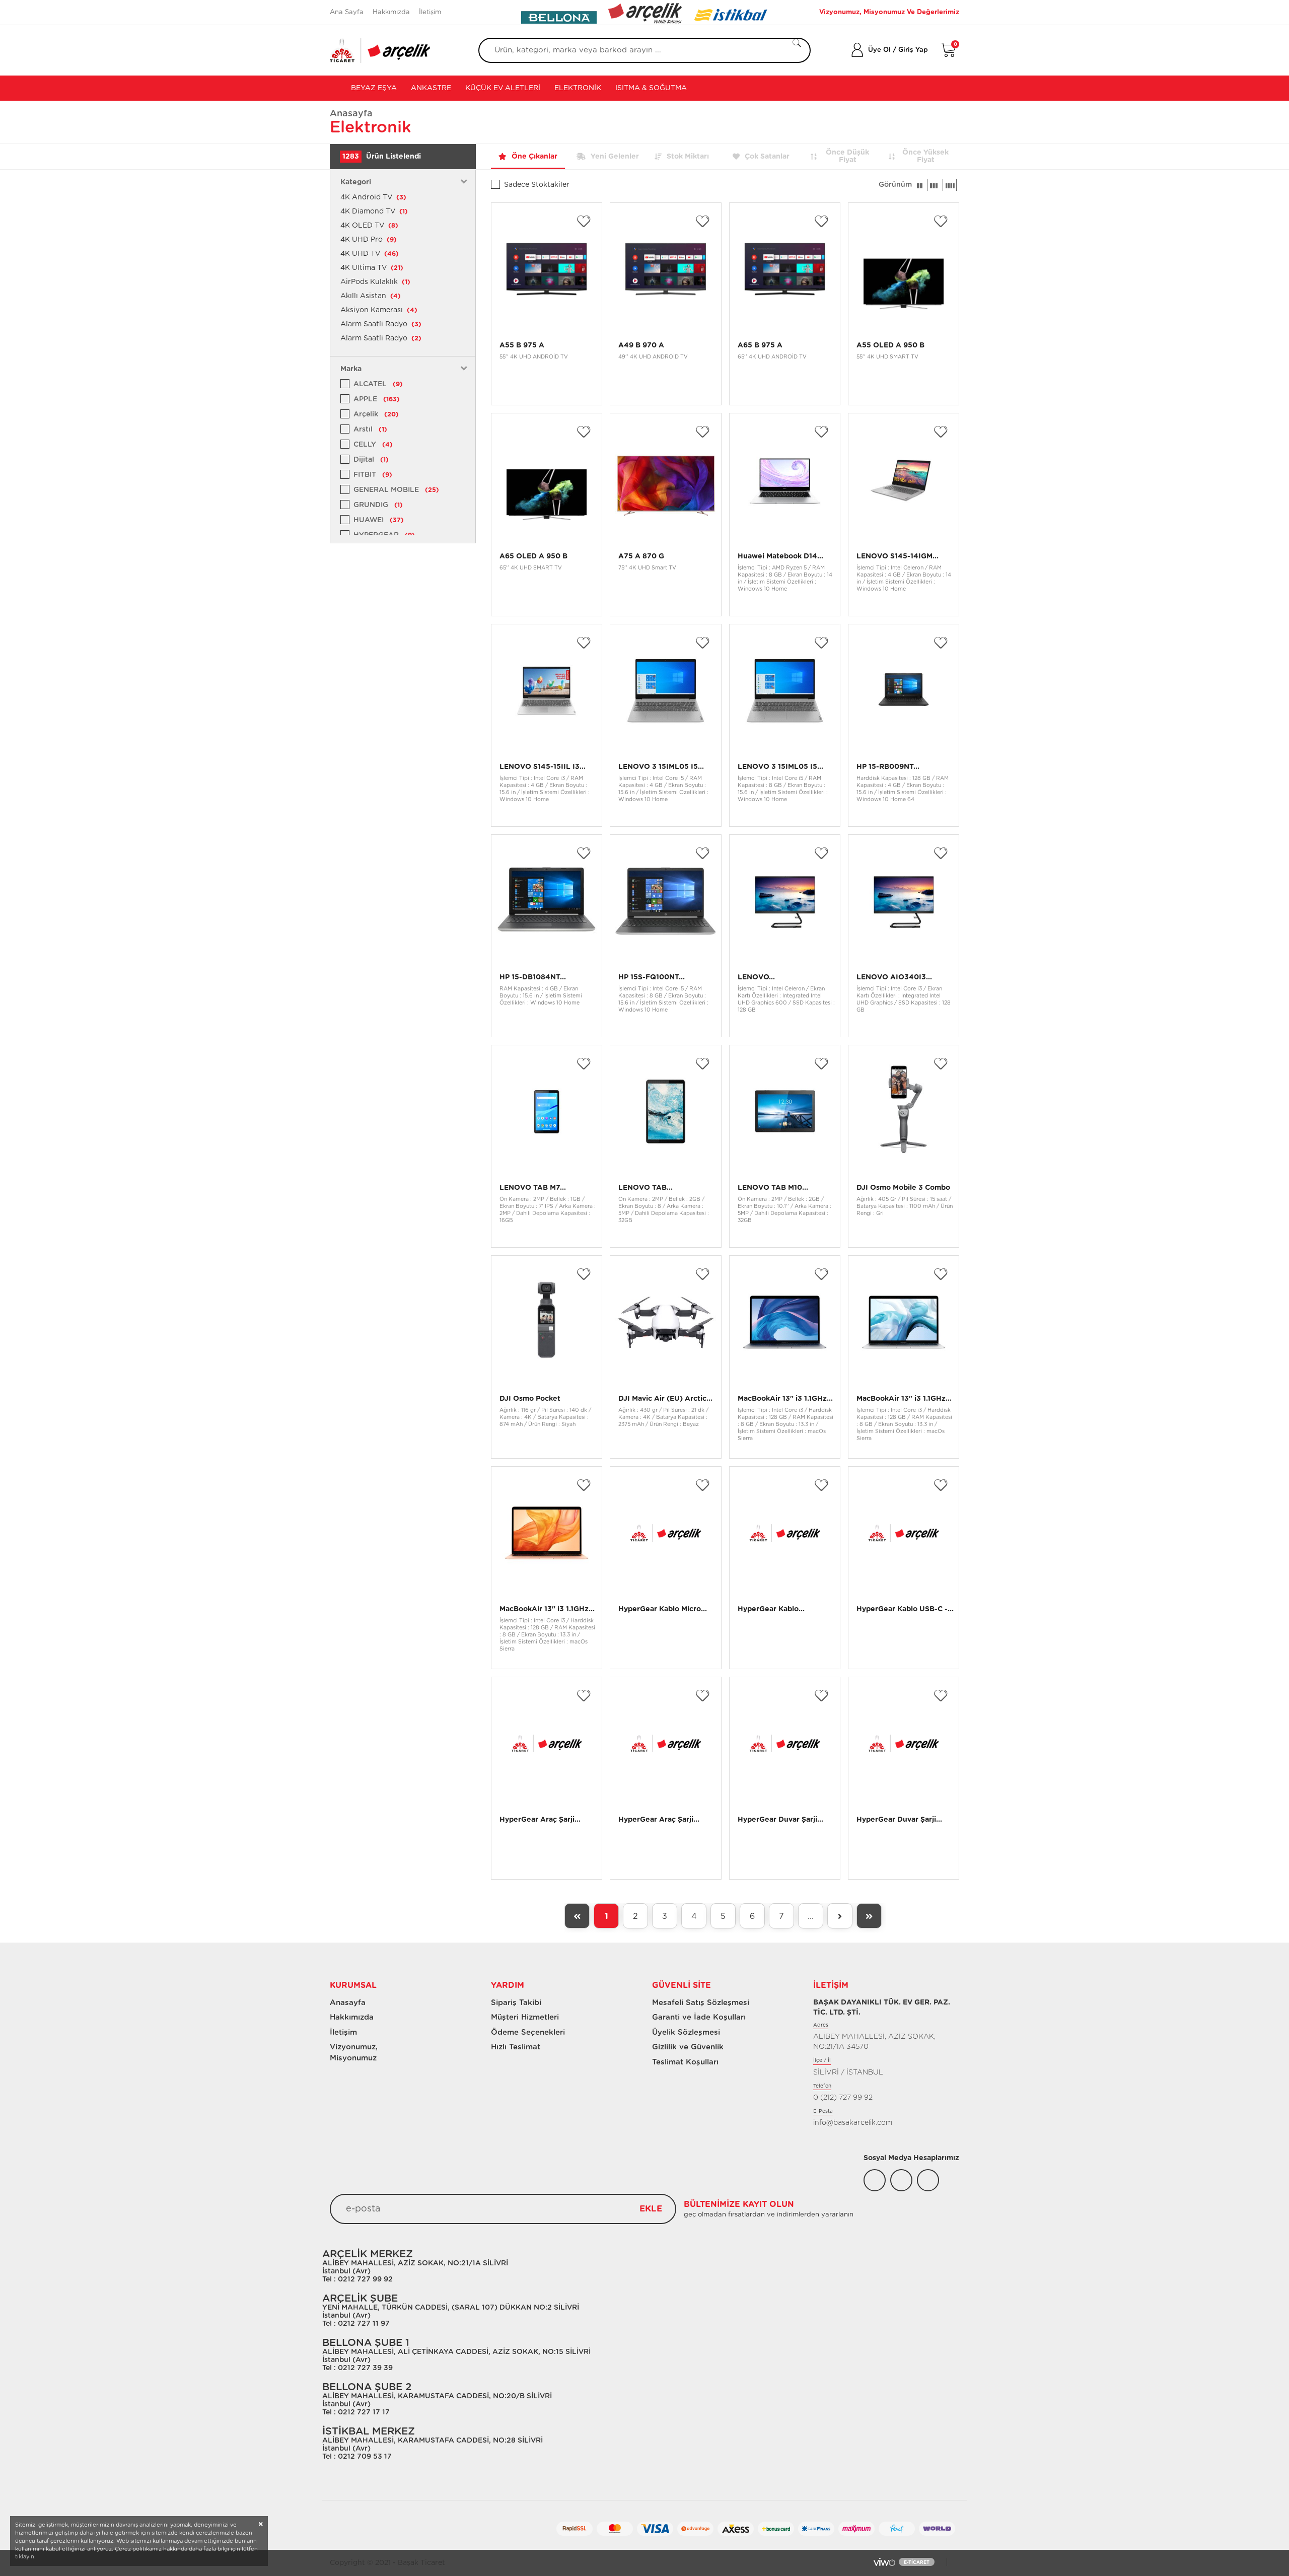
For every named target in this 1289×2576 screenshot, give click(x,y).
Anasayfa (351, 114)
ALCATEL (378, 384)
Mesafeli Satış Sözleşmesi (701, 2003)
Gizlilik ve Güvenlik (688, 2047)
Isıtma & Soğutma (651, 88)
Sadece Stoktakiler (537, 185)
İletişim (430, 12)
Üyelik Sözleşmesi (686, 2032)
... (811, 1916)
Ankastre (431, 88)
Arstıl (370, 430)
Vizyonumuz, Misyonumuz (349, 2052)
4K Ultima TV (372, 268)
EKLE (651, 2209)
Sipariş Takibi (516, 2003)
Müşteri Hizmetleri (525, 2017)
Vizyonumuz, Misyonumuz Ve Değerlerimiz (889, 12)
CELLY (373, 445)
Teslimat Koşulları (685, 2062)
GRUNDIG (378, 505)
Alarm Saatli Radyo (381, 324)
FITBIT (373, 475)
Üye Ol (879, 50)
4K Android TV (373, 197)
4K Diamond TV (374, 211)
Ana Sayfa (347, 12)
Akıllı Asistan (371, 296)
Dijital (371, 460)
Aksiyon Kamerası (379, 310)
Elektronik (578, 88)
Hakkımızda (391, 12)
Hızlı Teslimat (516, 2047)
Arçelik (376, 414)
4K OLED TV (369, 226)
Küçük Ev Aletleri (503, 88)
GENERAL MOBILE (396, 490)
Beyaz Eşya (373, 88)
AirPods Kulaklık (375, 282)
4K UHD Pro (369, 240)
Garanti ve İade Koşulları (699, 2017)
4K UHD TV (370, 254)
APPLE (377, 399)
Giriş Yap (913, 50)
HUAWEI (379, 520)
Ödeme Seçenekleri (528, 2032)
